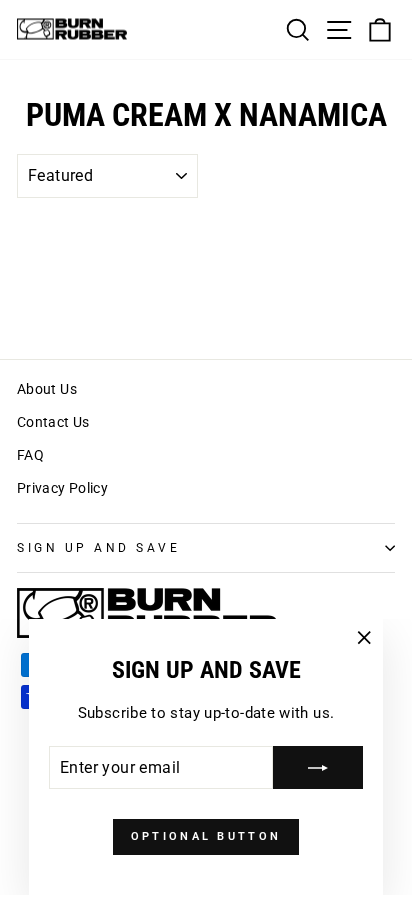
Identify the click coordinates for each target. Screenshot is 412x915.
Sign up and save (99, 548)
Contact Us (53, 422)
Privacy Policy (62, 488)
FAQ (30, 455)
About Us (47, 389)
